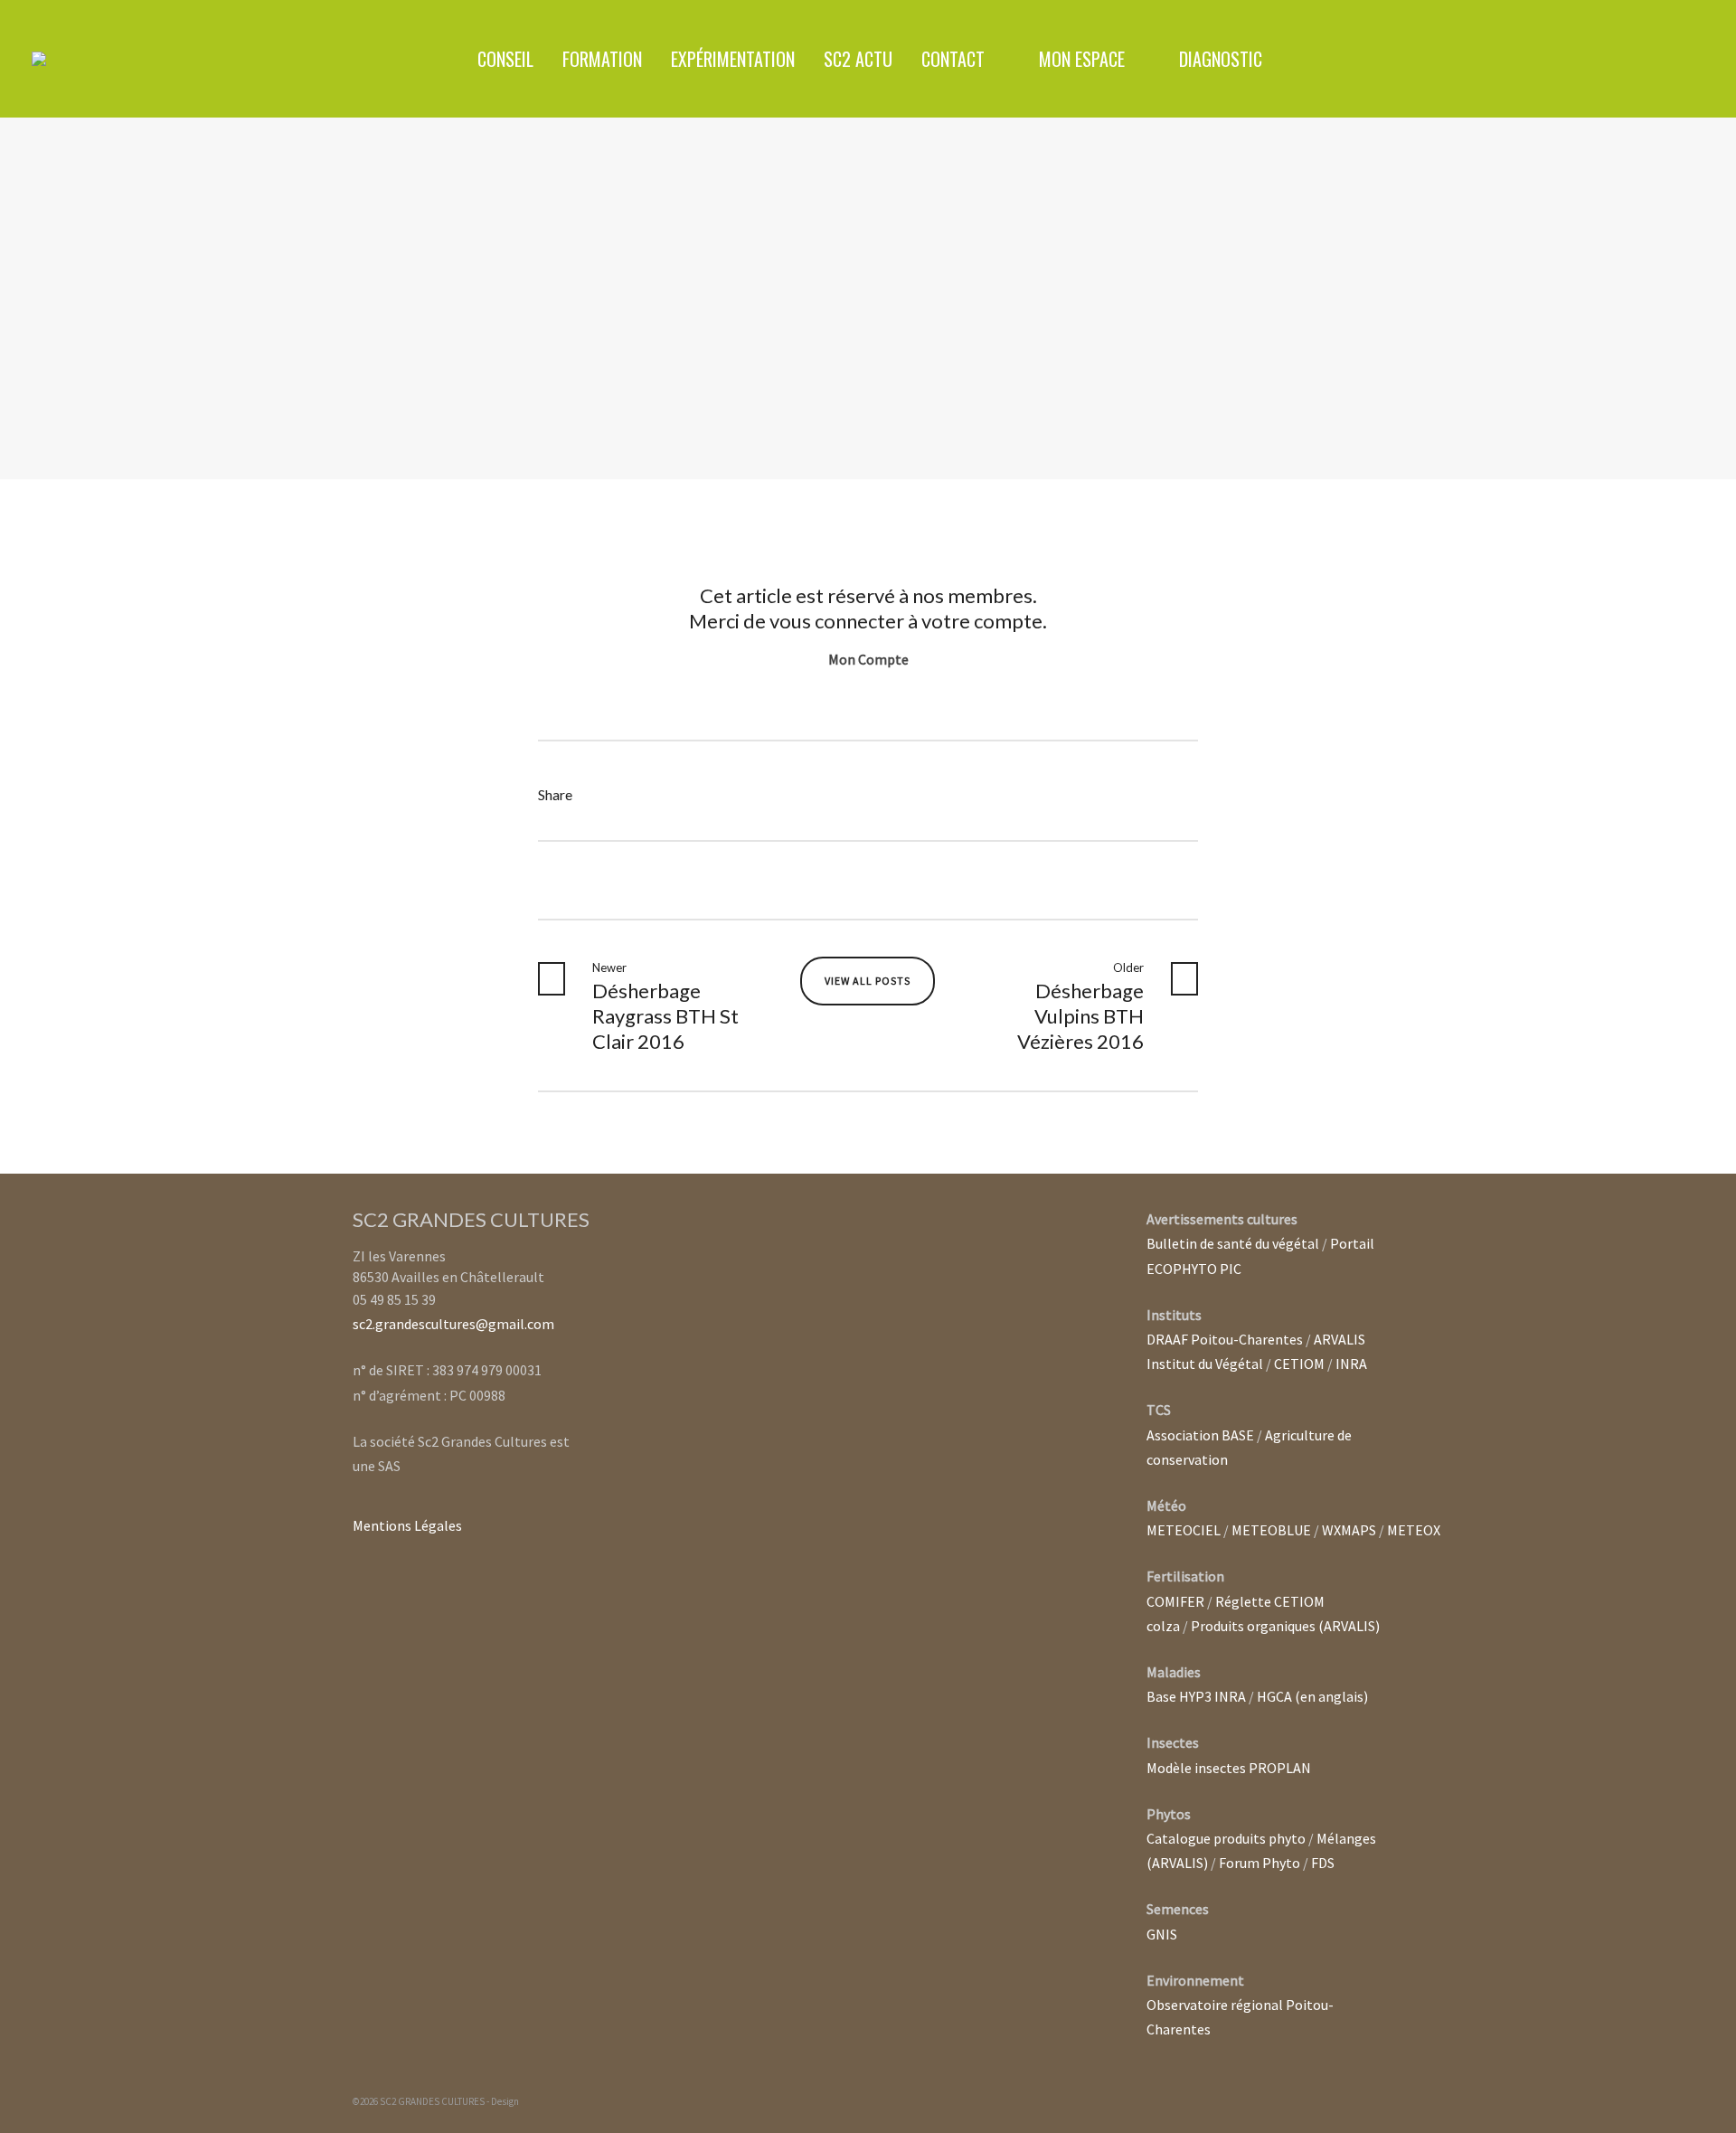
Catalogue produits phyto (1226, 1838)
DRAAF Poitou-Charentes (1225, 1339)
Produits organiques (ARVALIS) (1285, 1626)
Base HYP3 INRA (1196, 1696)
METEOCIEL (1184, 1530)
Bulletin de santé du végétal (1233, 1243)
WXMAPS (1349, 1530)
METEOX (1414, 1530)
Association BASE (1200, 1435)
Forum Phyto (1260, 1863)
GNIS (1162, 1934)
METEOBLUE (1271, 1530)
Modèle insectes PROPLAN (1229, 1768)
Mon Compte (868, 659)
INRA (1351, 1364)
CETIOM (1299, 1364)
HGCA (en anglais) (1312, 1696)
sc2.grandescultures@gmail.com (453, 1324)
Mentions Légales (407, 1525)
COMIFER (1175, 1601)
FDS (1323, 1863)
